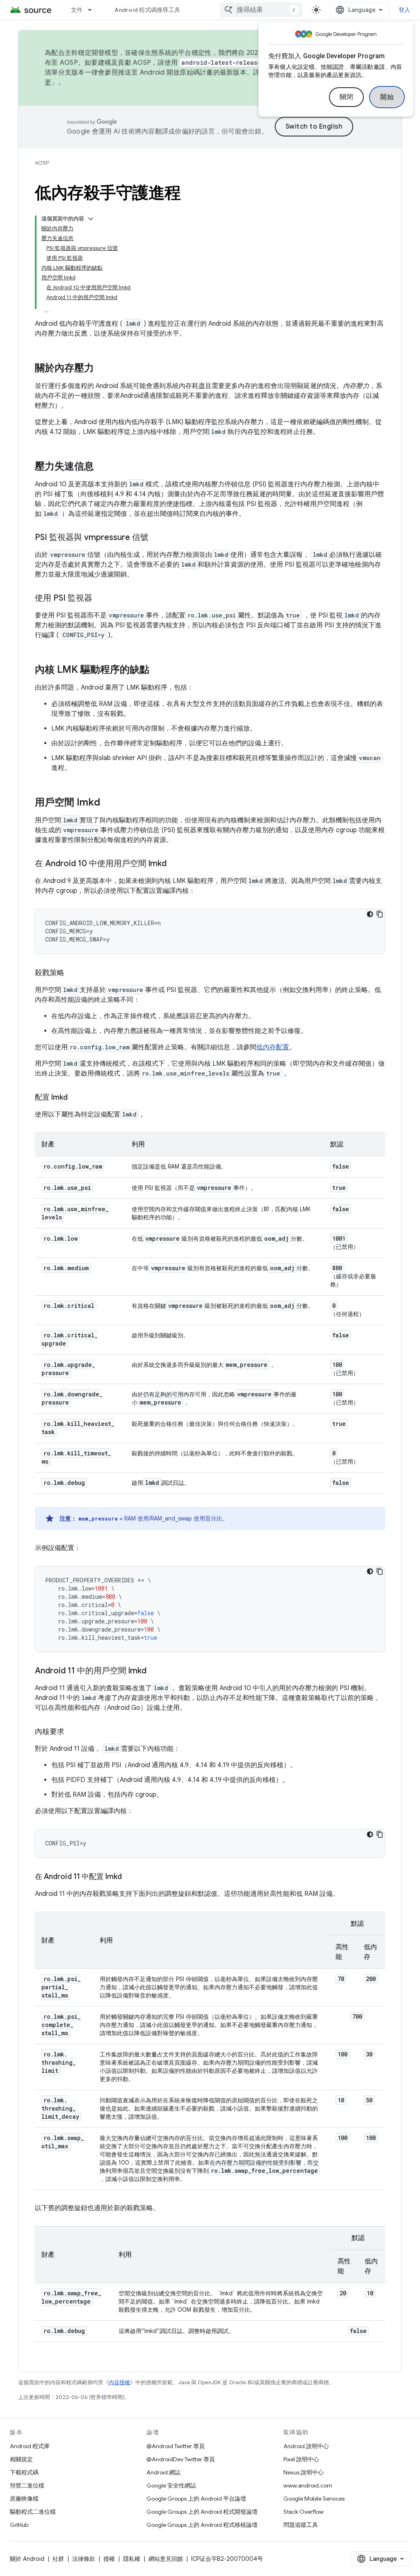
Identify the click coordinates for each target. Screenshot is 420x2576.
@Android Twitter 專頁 (176, 2446)
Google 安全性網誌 (171, 2485)
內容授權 (119, 2382)
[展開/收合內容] (91, 219)
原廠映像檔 (24, 2499)
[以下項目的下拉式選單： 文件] (94, 10)
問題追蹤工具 (301, 2525)
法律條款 (84, 2559)
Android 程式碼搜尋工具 (147, 10)
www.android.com (308, 2485)
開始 (387, 97)
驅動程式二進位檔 (33, 2512)
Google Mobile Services (314, 2499)
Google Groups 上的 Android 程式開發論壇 (202, 2512)
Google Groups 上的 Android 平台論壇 (196, 2499)
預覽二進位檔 (27, 2485)
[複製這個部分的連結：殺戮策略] (73, 974)
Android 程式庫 (30, 2446)
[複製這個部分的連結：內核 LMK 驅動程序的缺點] (157, 670)
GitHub (19, 2525)
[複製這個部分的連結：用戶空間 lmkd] (108, 803)
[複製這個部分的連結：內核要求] (73, 1732)
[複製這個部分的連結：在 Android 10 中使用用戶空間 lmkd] (175, 864)
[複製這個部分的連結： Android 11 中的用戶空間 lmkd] (155, 1671)
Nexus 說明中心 (304, 2472)
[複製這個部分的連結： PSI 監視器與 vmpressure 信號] (157, 538)
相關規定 (21, 2459)
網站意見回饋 (166, 2559)
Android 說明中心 (306, 2446)
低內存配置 (273, 1047)
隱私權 (132, 2559)
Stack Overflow (304, 2512)
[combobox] (261, 10)
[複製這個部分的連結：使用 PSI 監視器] (100, 599)
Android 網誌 (163, 2472)
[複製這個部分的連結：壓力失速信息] (102, 467)
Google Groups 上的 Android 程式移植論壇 (202, 2525)
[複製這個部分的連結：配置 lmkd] (76, 1098)
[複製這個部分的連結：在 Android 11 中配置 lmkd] (130, 1877)
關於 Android (27, 2559)
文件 (77, 10)
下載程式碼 (24, 2472)
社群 (58, 2559)
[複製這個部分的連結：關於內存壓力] (102, 369)
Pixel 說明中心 (301, 2459)
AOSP (42, 163)
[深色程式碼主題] (370, 914)
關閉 (346, 97)
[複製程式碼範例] (380, 914)
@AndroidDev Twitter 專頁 (181, 2459)
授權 (109, 2559)
